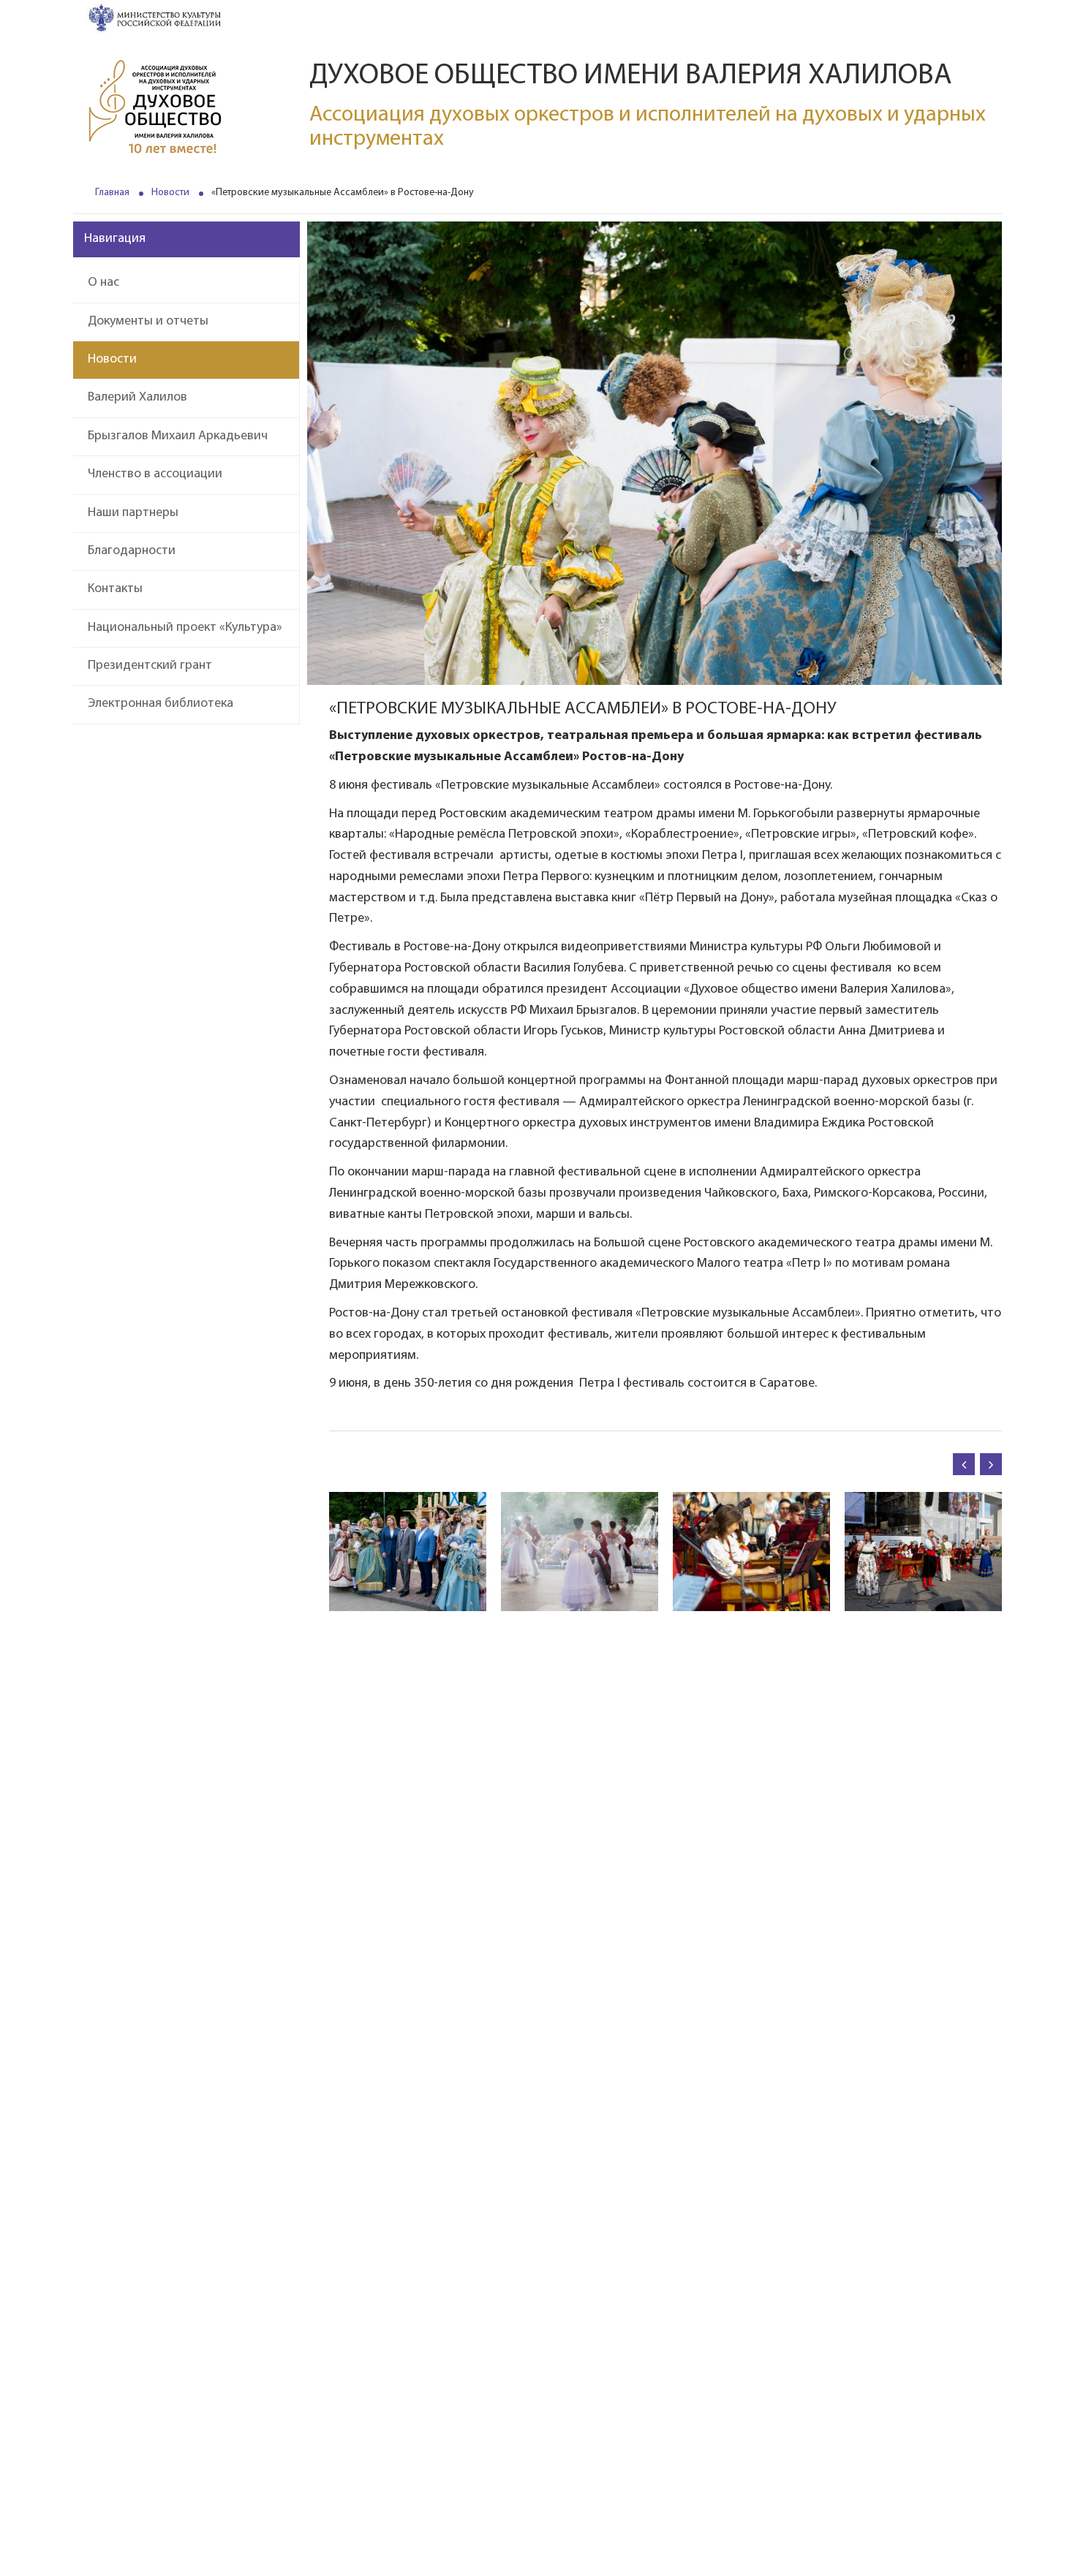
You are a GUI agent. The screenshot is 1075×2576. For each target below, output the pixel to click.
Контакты (115, 589)
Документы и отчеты (148, 322)
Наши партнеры (133, 513)
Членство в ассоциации (155, 474)
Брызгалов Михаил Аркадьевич (178, 436)
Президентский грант (150, 666)
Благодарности (132, 551)
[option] (408, 1552)
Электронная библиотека (161, 704)
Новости (170, 193)
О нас (103, 283)
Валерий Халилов (137, 398)
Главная (112, 193)
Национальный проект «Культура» (185, 628)
